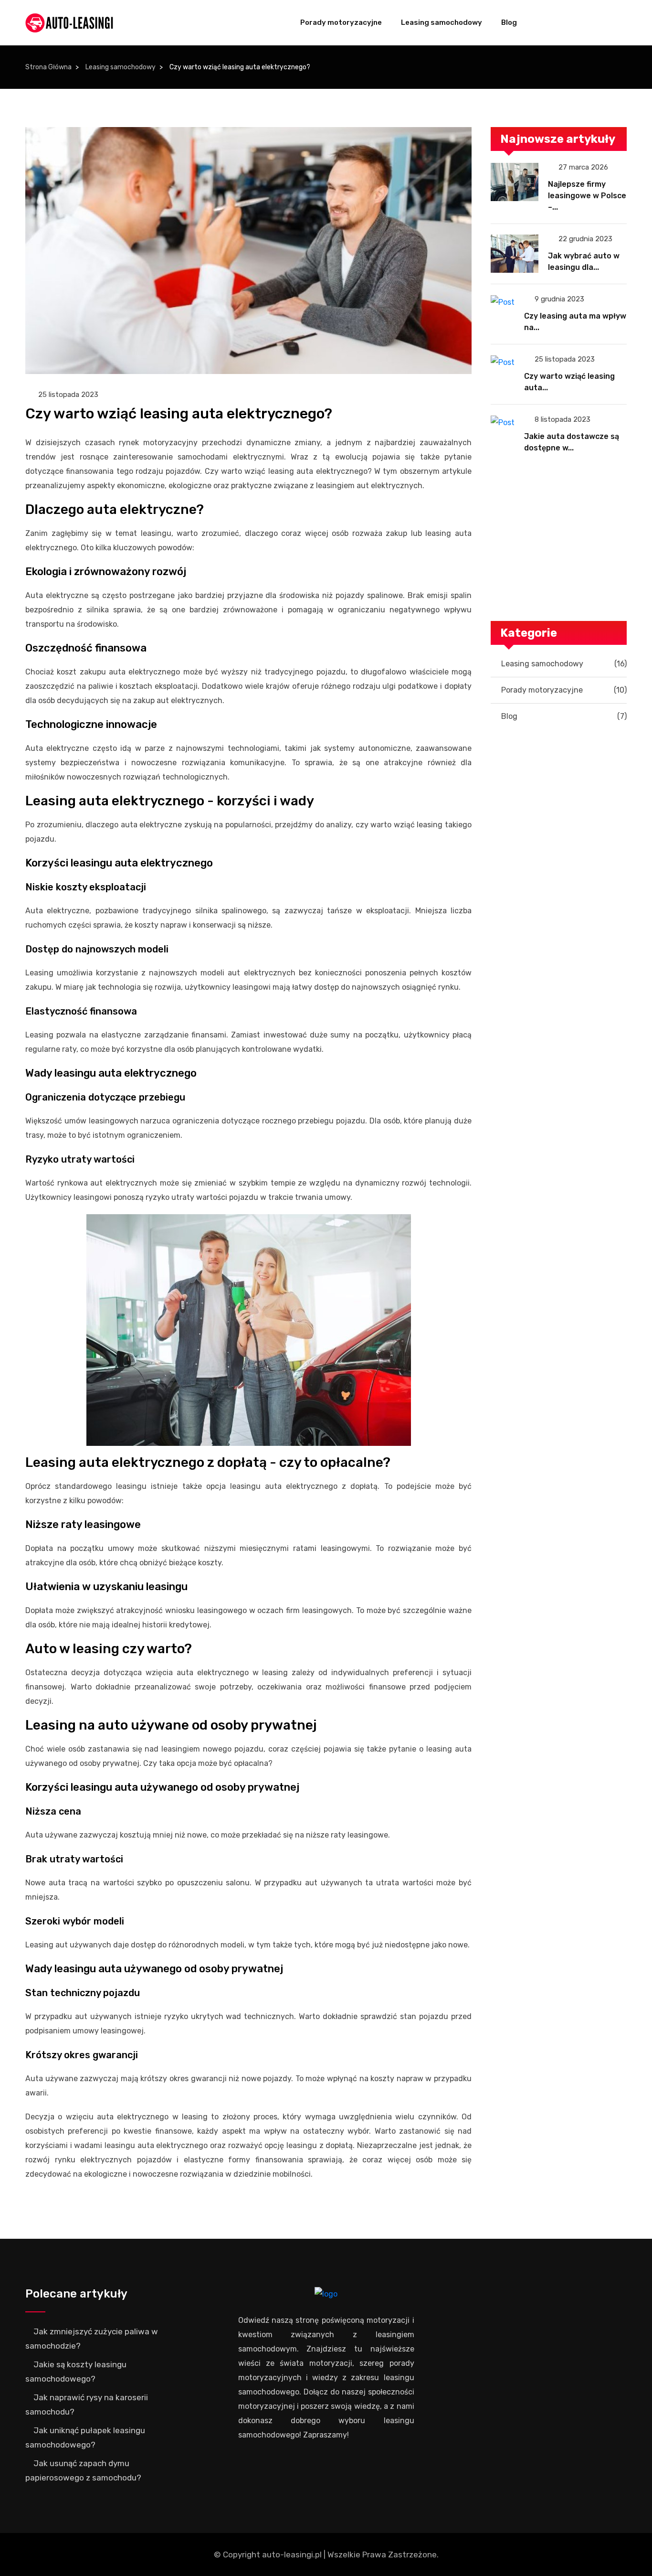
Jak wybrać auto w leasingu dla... (584, 262)
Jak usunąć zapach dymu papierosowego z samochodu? (83, 2470)
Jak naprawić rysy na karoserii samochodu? (87, 2405)
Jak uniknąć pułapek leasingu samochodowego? (85, 2437)
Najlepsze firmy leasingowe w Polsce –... (587, 196)
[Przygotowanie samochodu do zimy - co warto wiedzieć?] (559, 757)
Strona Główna (48, 67)
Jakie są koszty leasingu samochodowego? (76, 2372)
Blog (509, 22)
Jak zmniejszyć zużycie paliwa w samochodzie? (92, 2339)
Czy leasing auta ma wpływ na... (575, 322)
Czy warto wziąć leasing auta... (569, 382)
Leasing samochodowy (442, 22)
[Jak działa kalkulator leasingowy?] (555, 480)
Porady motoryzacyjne (341, 22)
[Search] (616, 23)
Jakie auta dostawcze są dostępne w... (572, 442)
